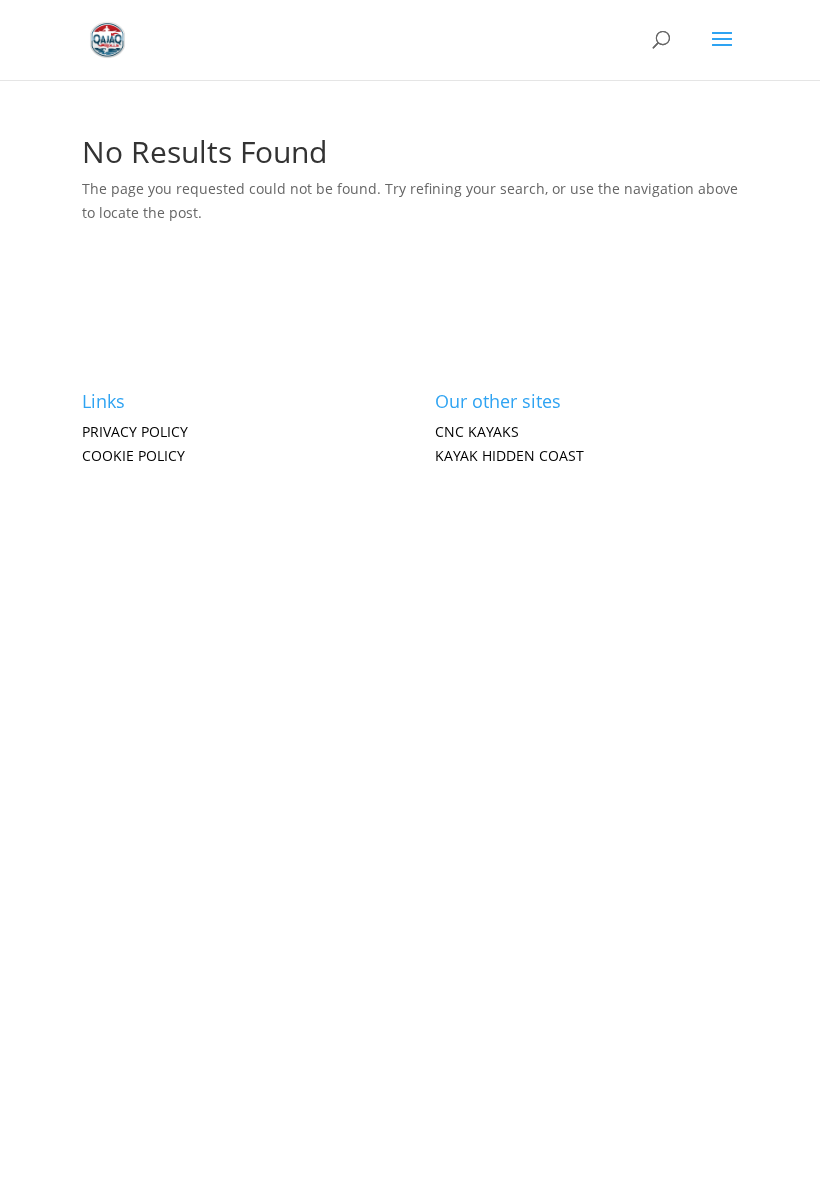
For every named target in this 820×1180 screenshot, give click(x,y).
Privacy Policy (135, 431)
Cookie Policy (133, 455)
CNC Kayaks (477, 431)
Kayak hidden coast (509, 455)
